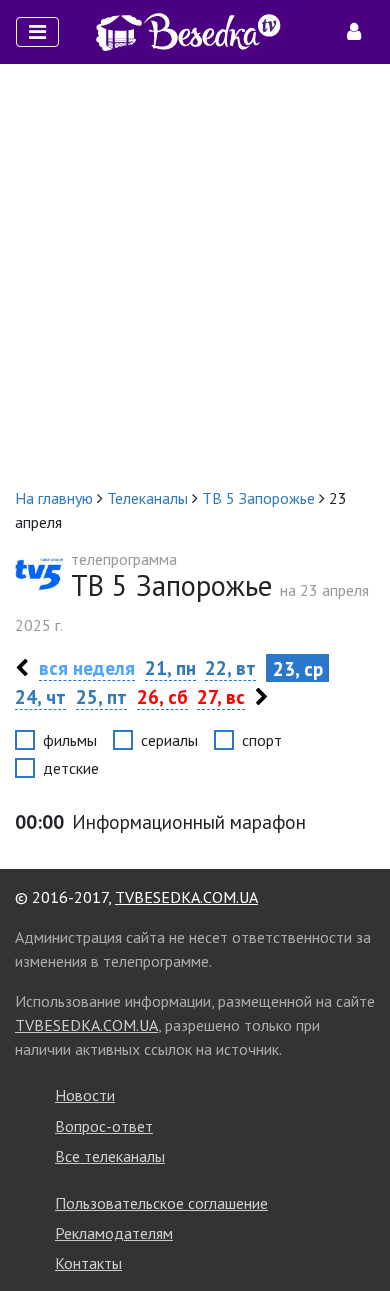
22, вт (230, 667)
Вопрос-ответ (104, 1126)
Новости (85, 1095)
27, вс (221, 696)
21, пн (170, 667)
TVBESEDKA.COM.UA (186, 897)
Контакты (88, 1263)
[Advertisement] (195, 275)
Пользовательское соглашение (161, 1203)
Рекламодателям (114, 1233)
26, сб (162, 696)
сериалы (169, 740)
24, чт (40, 696)
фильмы (70, 740)
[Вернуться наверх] (355, 1231)
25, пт (101, 696)
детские (71, 768)
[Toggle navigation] (37, 32)
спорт (262, 740)
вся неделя (87, 667)
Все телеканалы (110, 1156)
